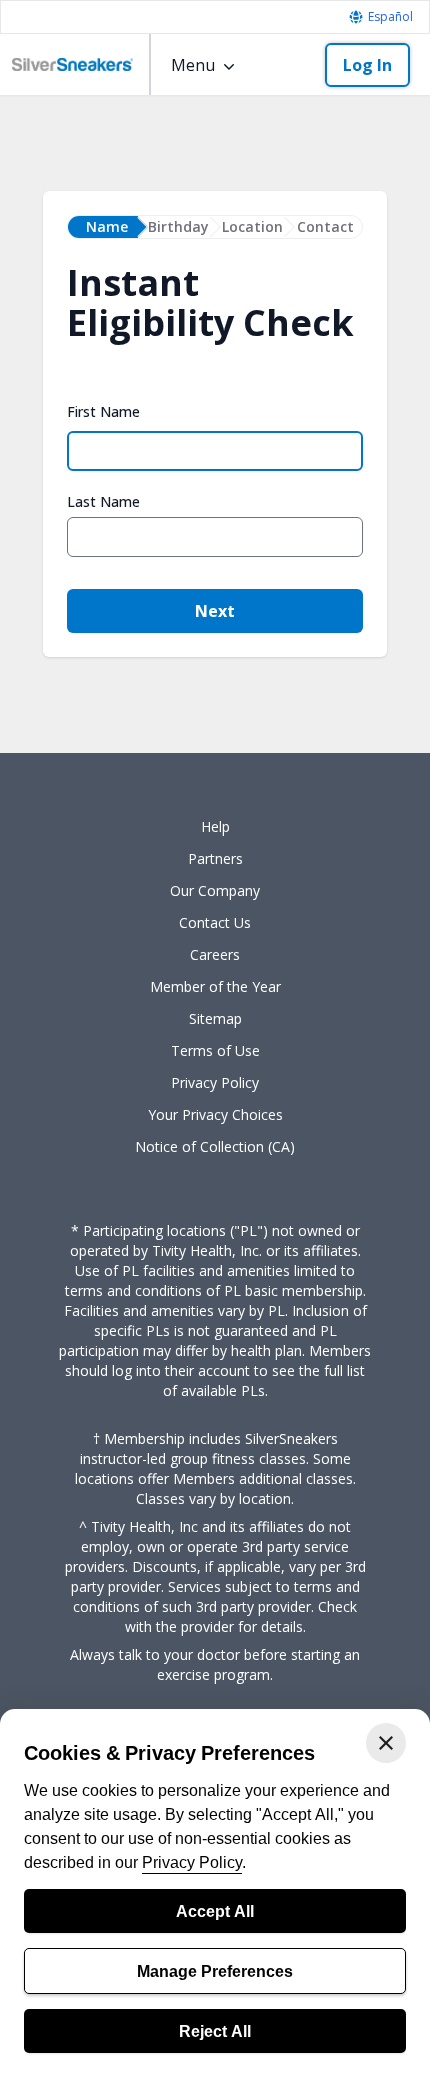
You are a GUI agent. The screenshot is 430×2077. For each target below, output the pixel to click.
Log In (367, 65)
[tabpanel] (215, 478)
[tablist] (215, 227)
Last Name (103, 502)
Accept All (215, 1911)
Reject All (215, 2031)
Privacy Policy (192, 1862)
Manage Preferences (215, 1971)
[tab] (103, 227)
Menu (193, 65)
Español (390, 17)
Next (215, 611)
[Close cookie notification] (386, 1743)
